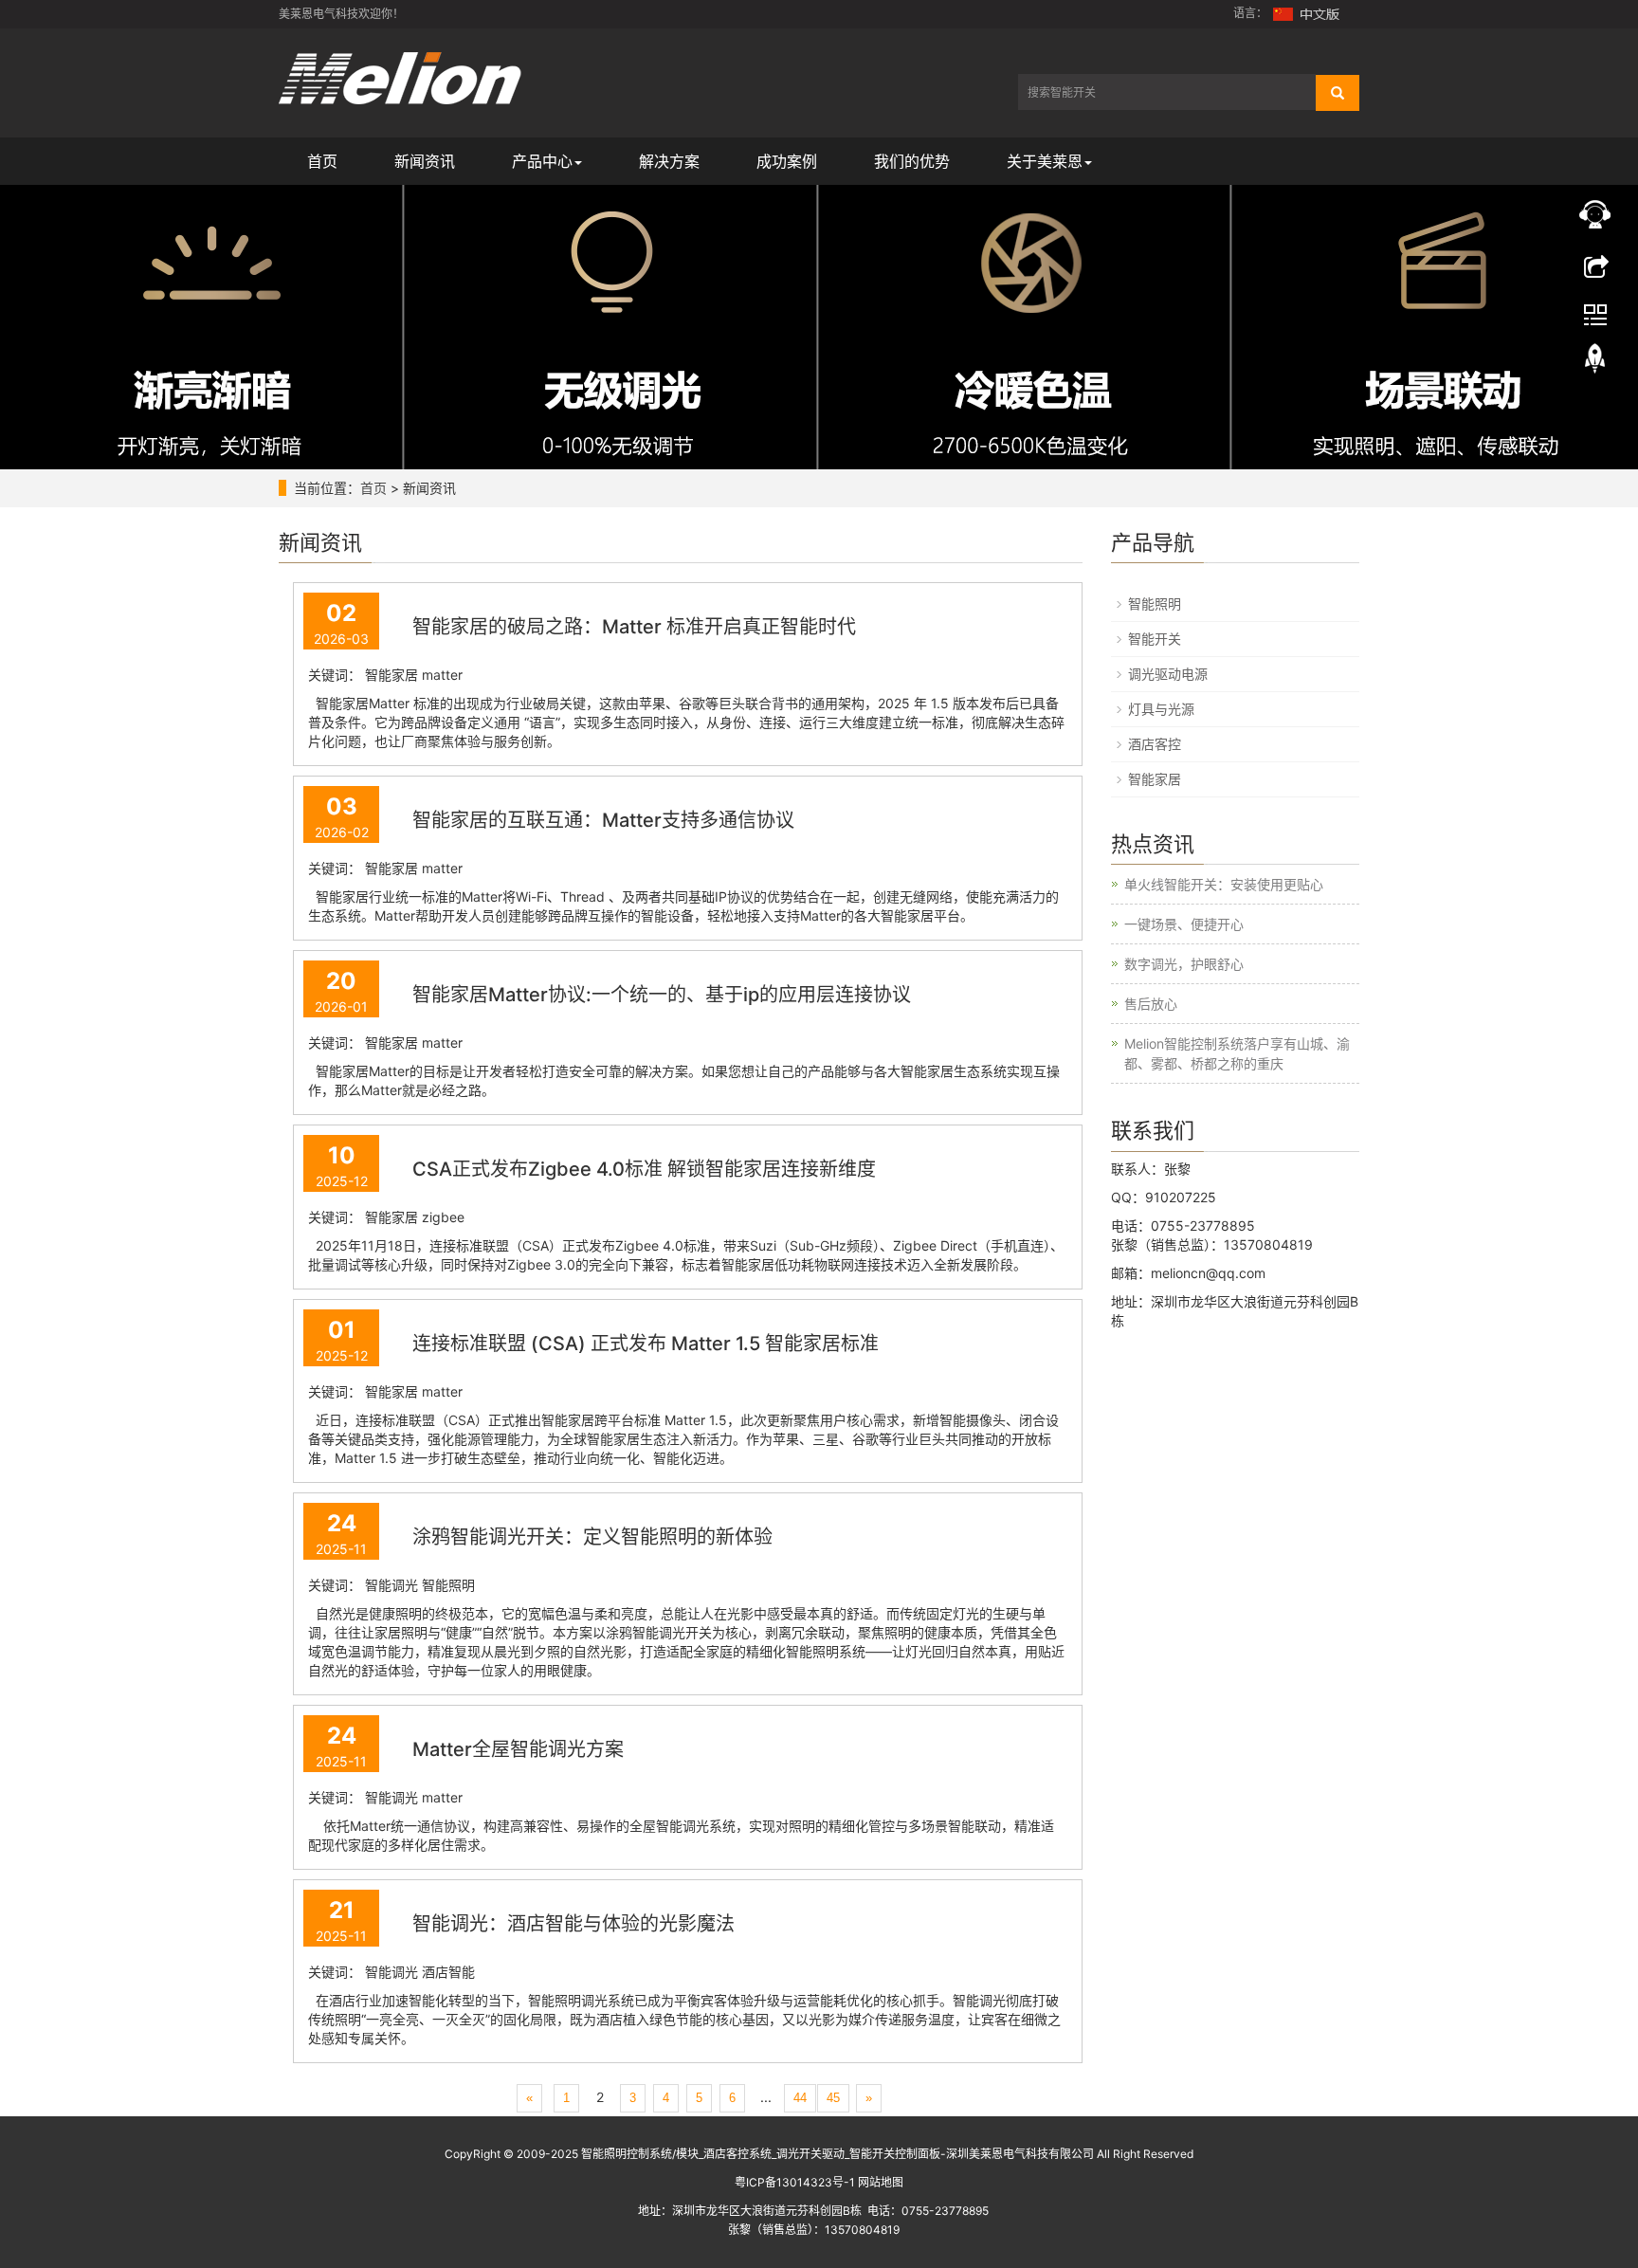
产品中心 (542, 161)
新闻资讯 (425, 161)
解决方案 (669, 161)
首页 (322, 161)
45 (833, 2098)
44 (800, 2098)
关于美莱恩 (1045, 161)
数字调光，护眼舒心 (1184, 964)
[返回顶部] (1595, 363)
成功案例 (787, 161)
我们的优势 (912, 161)
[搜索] (1338, 93)
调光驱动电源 (1168, 674)
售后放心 (1151, 1004)
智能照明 (1155, 604)
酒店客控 (1155, 744)
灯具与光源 (1161, 709)
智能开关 (1155, 639)
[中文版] (1307, 13)
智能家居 (1155, 779)
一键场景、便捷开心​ (1184, 924)
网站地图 (881, 2182)
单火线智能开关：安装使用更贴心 (1224, 884)
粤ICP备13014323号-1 (795, 2182)
